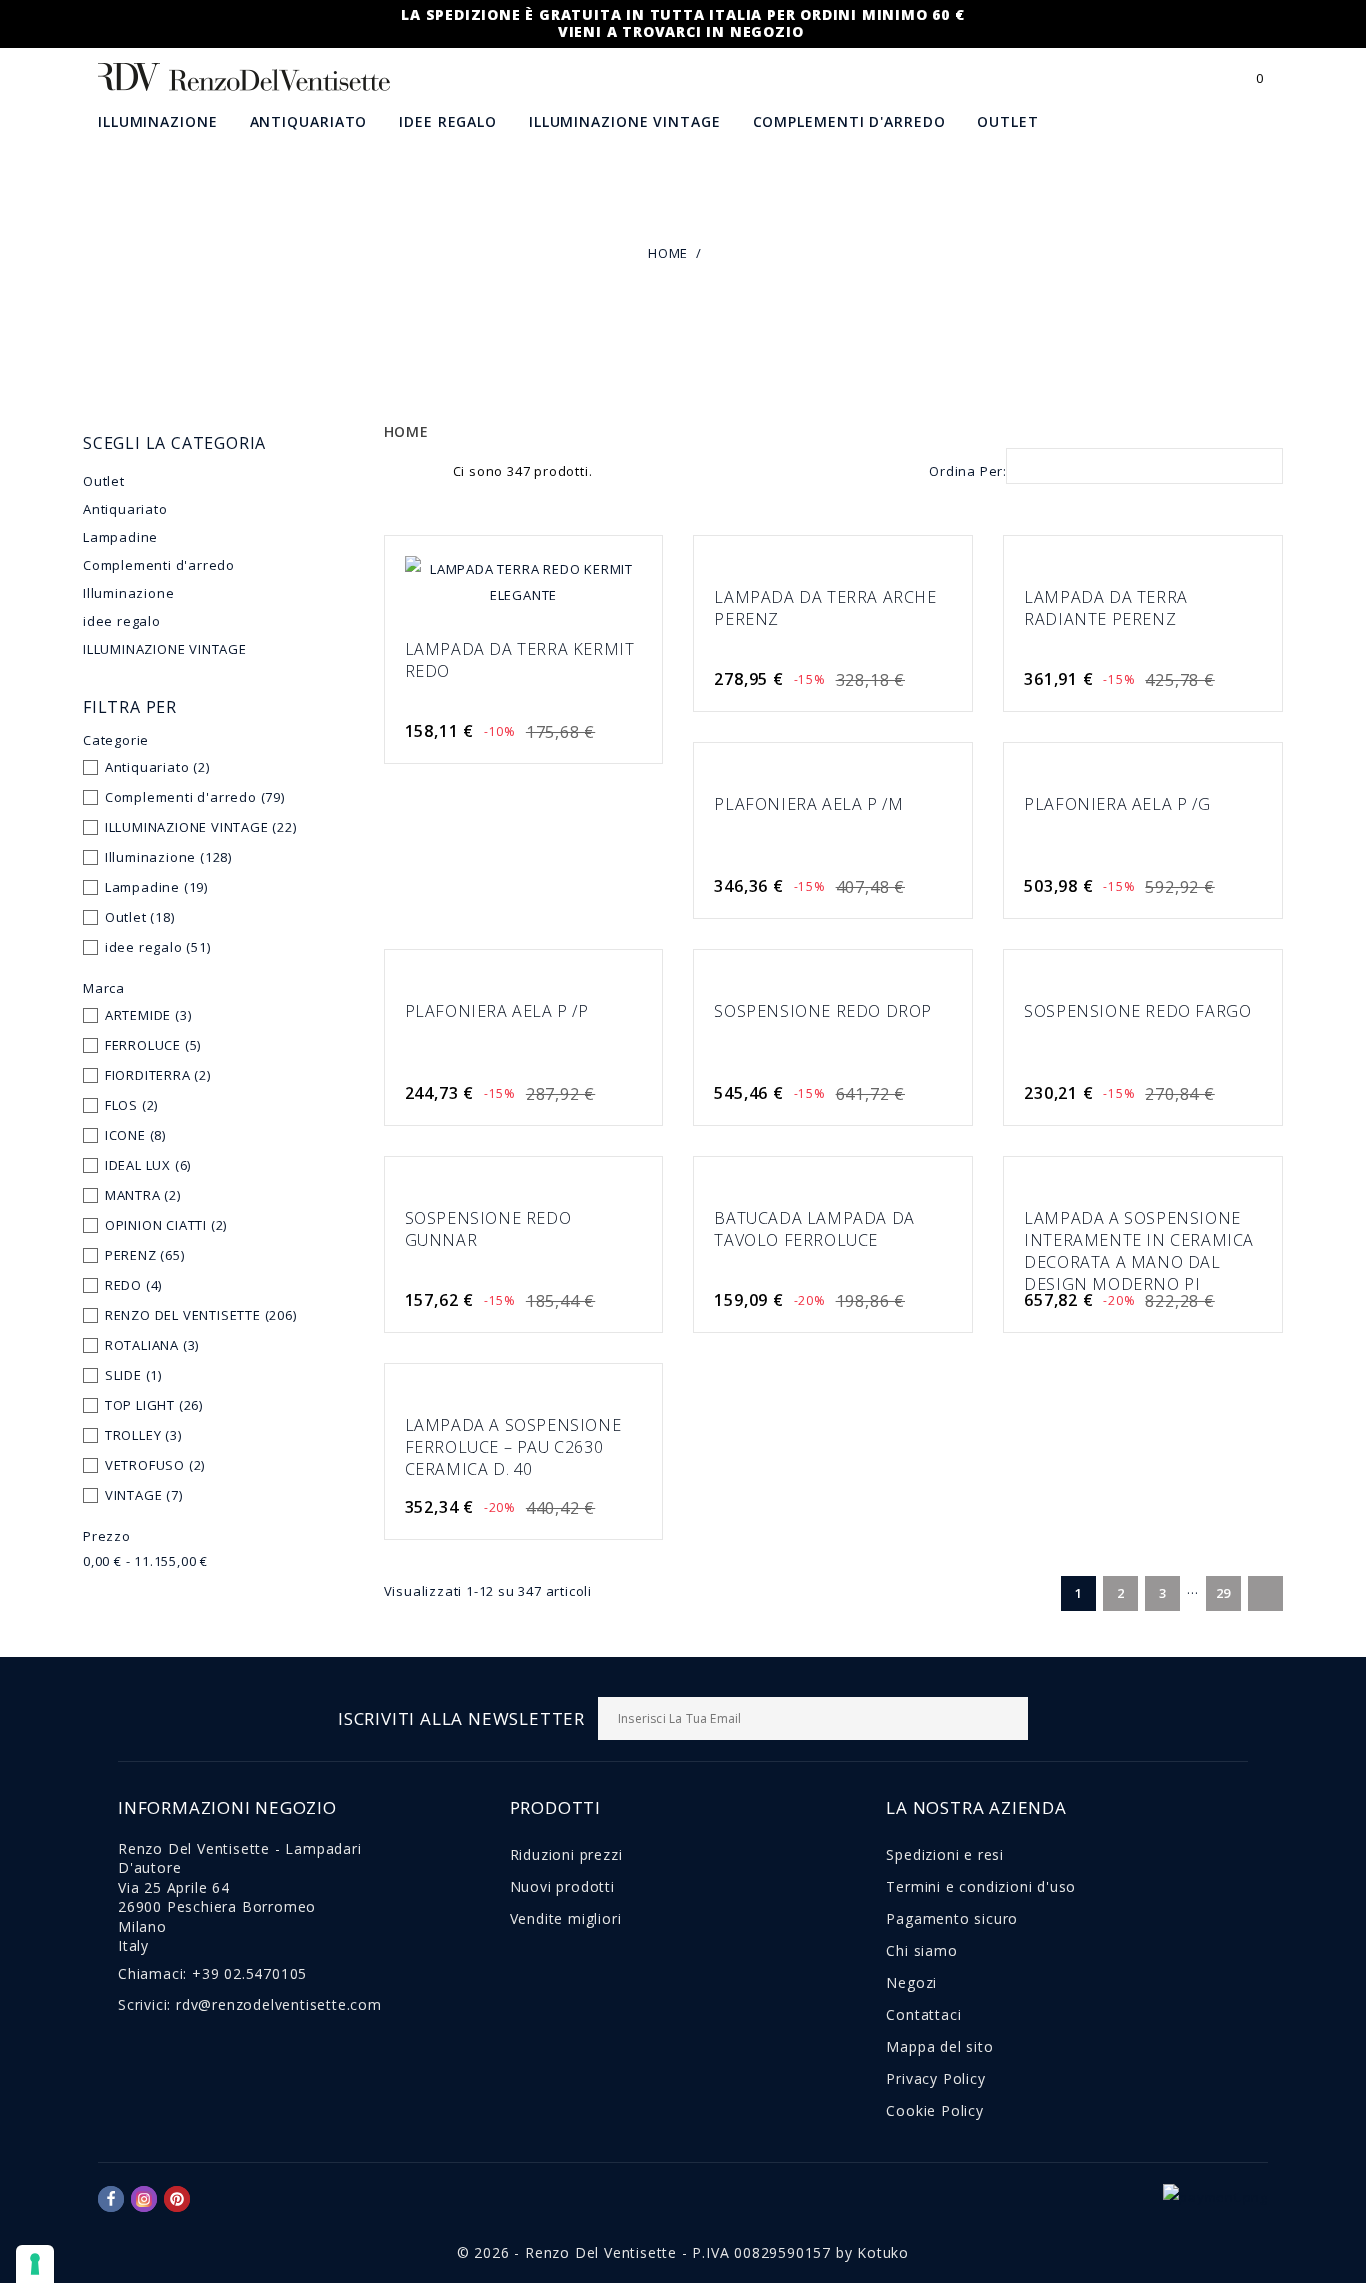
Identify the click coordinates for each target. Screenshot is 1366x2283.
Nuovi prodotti (562, 1886)
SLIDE (133, 1375)
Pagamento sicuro (952, 1918)
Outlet (1007, 121)
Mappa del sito (939, 2046)
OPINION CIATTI (166, 1225)
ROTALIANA (152, 1345)
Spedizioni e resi (945, 1854)
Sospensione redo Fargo (1137, 1011)
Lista (427, 469)
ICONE (135, 1135)
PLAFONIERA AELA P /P (497, 1011)
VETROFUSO (155, 1465)
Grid (395, 469)
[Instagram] (144, 2199)
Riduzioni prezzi (566, 1854)
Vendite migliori (566, 1918)
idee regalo (448, 121)
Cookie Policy (934, 2110)
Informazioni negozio (227, 1807)
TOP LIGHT (154, 1405)
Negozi (911, 1982)
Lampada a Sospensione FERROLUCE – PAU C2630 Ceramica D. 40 (513, 1447)
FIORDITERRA (158, 1075)
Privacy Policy (935, 2078)
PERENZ (145, 1255)
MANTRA (143, 1195)
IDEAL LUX (148, 1165)
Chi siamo (921, 1950)
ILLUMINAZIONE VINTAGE (625, 121)
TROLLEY (143, 1435)
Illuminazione (158, 121)
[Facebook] (111, 2199)
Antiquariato (309, 121)
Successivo (1264, 1594)
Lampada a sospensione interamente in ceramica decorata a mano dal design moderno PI (1139, 1251)
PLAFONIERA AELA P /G (1117, 804)
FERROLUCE (153, 1045)
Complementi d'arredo (849, 121)
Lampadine (120, 537)
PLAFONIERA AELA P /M (808, 804)
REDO (133, 1285)
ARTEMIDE (148, 1015)
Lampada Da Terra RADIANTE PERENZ (1106, 608)
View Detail (614, 586)
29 (1224, 1593)
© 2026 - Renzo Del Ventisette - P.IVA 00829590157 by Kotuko (683, 2252)
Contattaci (923, 2014)
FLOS (131, 1105)
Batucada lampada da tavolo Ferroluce (814, 1229)
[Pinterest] (177, 2199)
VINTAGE (144, 1495)
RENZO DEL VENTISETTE (201, 1315)
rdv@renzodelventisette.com (279, 2004)
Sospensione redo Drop (823, 1011)
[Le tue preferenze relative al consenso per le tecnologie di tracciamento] (35, 2264)
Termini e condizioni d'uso (981, 1886)
